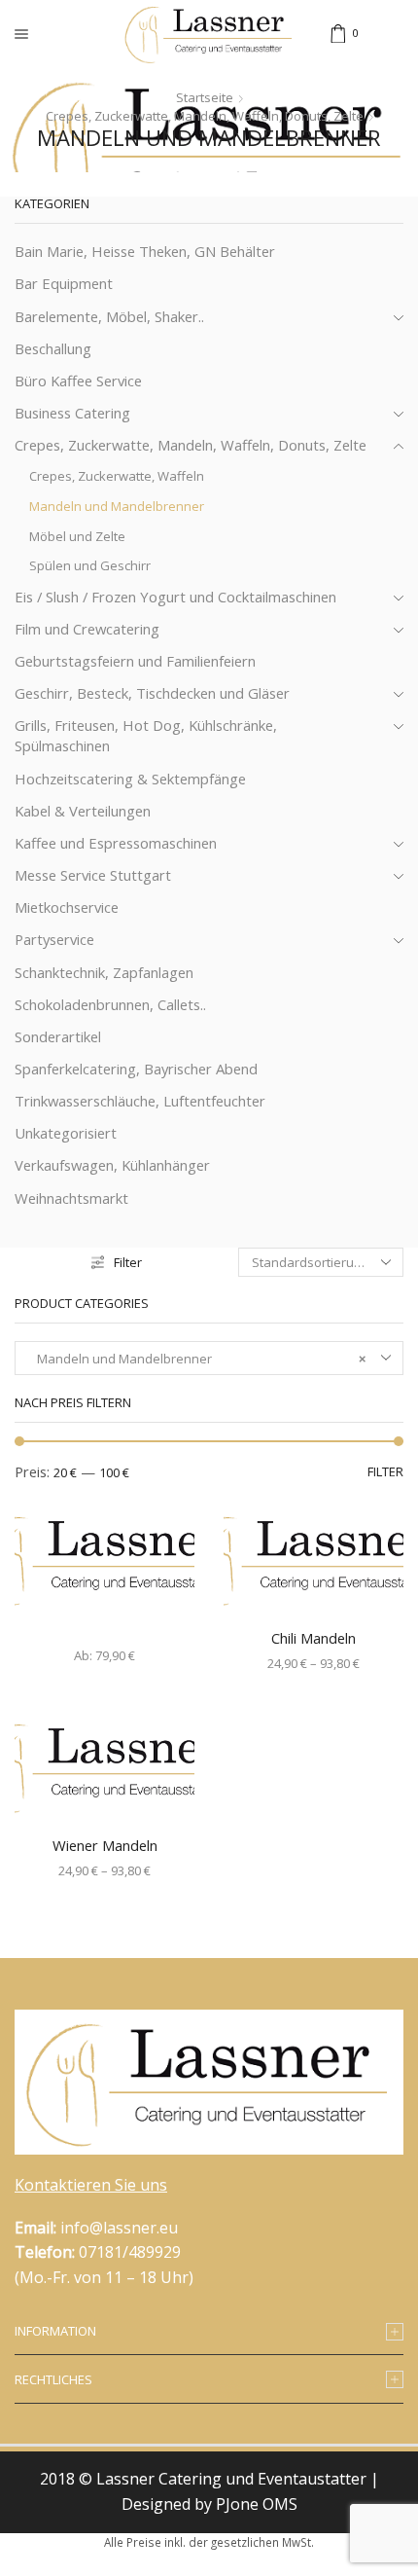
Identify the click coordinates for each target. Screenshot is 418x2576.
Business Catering (72, 413)
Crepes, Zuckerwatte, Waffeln (117, 476)
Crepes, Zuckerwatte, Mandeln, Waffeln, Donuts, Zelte (205, 116)
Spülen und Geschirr (90, 565)
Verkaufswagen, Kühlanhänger (112, 1165)
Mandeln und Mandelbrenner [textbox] (197, 1359)
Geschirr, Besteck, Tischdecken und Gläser (152, 693)
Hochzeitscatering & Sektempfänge (130, 779)
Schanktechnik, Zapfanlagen (104, 972)
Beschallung (53, 348)
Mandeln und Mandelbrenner (117, 506)
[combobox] (209, 1358)
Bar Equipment (64, 283)
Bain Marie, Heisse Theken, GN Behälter (145, 251)
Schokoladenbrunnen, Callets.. (110, 1004)
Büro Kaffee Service (78, 381)
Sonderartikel (58, 1036)
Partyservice (54, 939)
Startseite (205, 97)
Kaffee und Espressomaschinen (116, 843)
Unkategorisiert (66, 1133)
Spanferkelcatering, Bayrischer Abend (136, 1069)
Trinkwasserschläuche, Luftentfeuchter (140, 1101)
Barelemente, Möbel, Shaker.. (109, 316)
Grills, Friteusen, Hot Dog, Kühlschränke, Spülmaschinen (146, 735)
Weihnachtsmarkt (71, 1198)
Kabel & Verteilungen (83, 811)
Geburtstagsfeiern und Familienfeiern (135, 661)
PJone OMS (257, 2504)
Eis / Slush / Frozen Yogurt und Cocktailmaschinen (175, 597)
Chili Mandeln (313, 1638)
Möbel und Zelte (77, 536)
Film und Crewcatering (87, 629)
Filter (128, 1262)
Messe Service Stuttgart (93, 875)
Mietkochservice (67, 907)
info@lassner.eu (119, 2228)
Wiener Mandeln (105, 1845)
